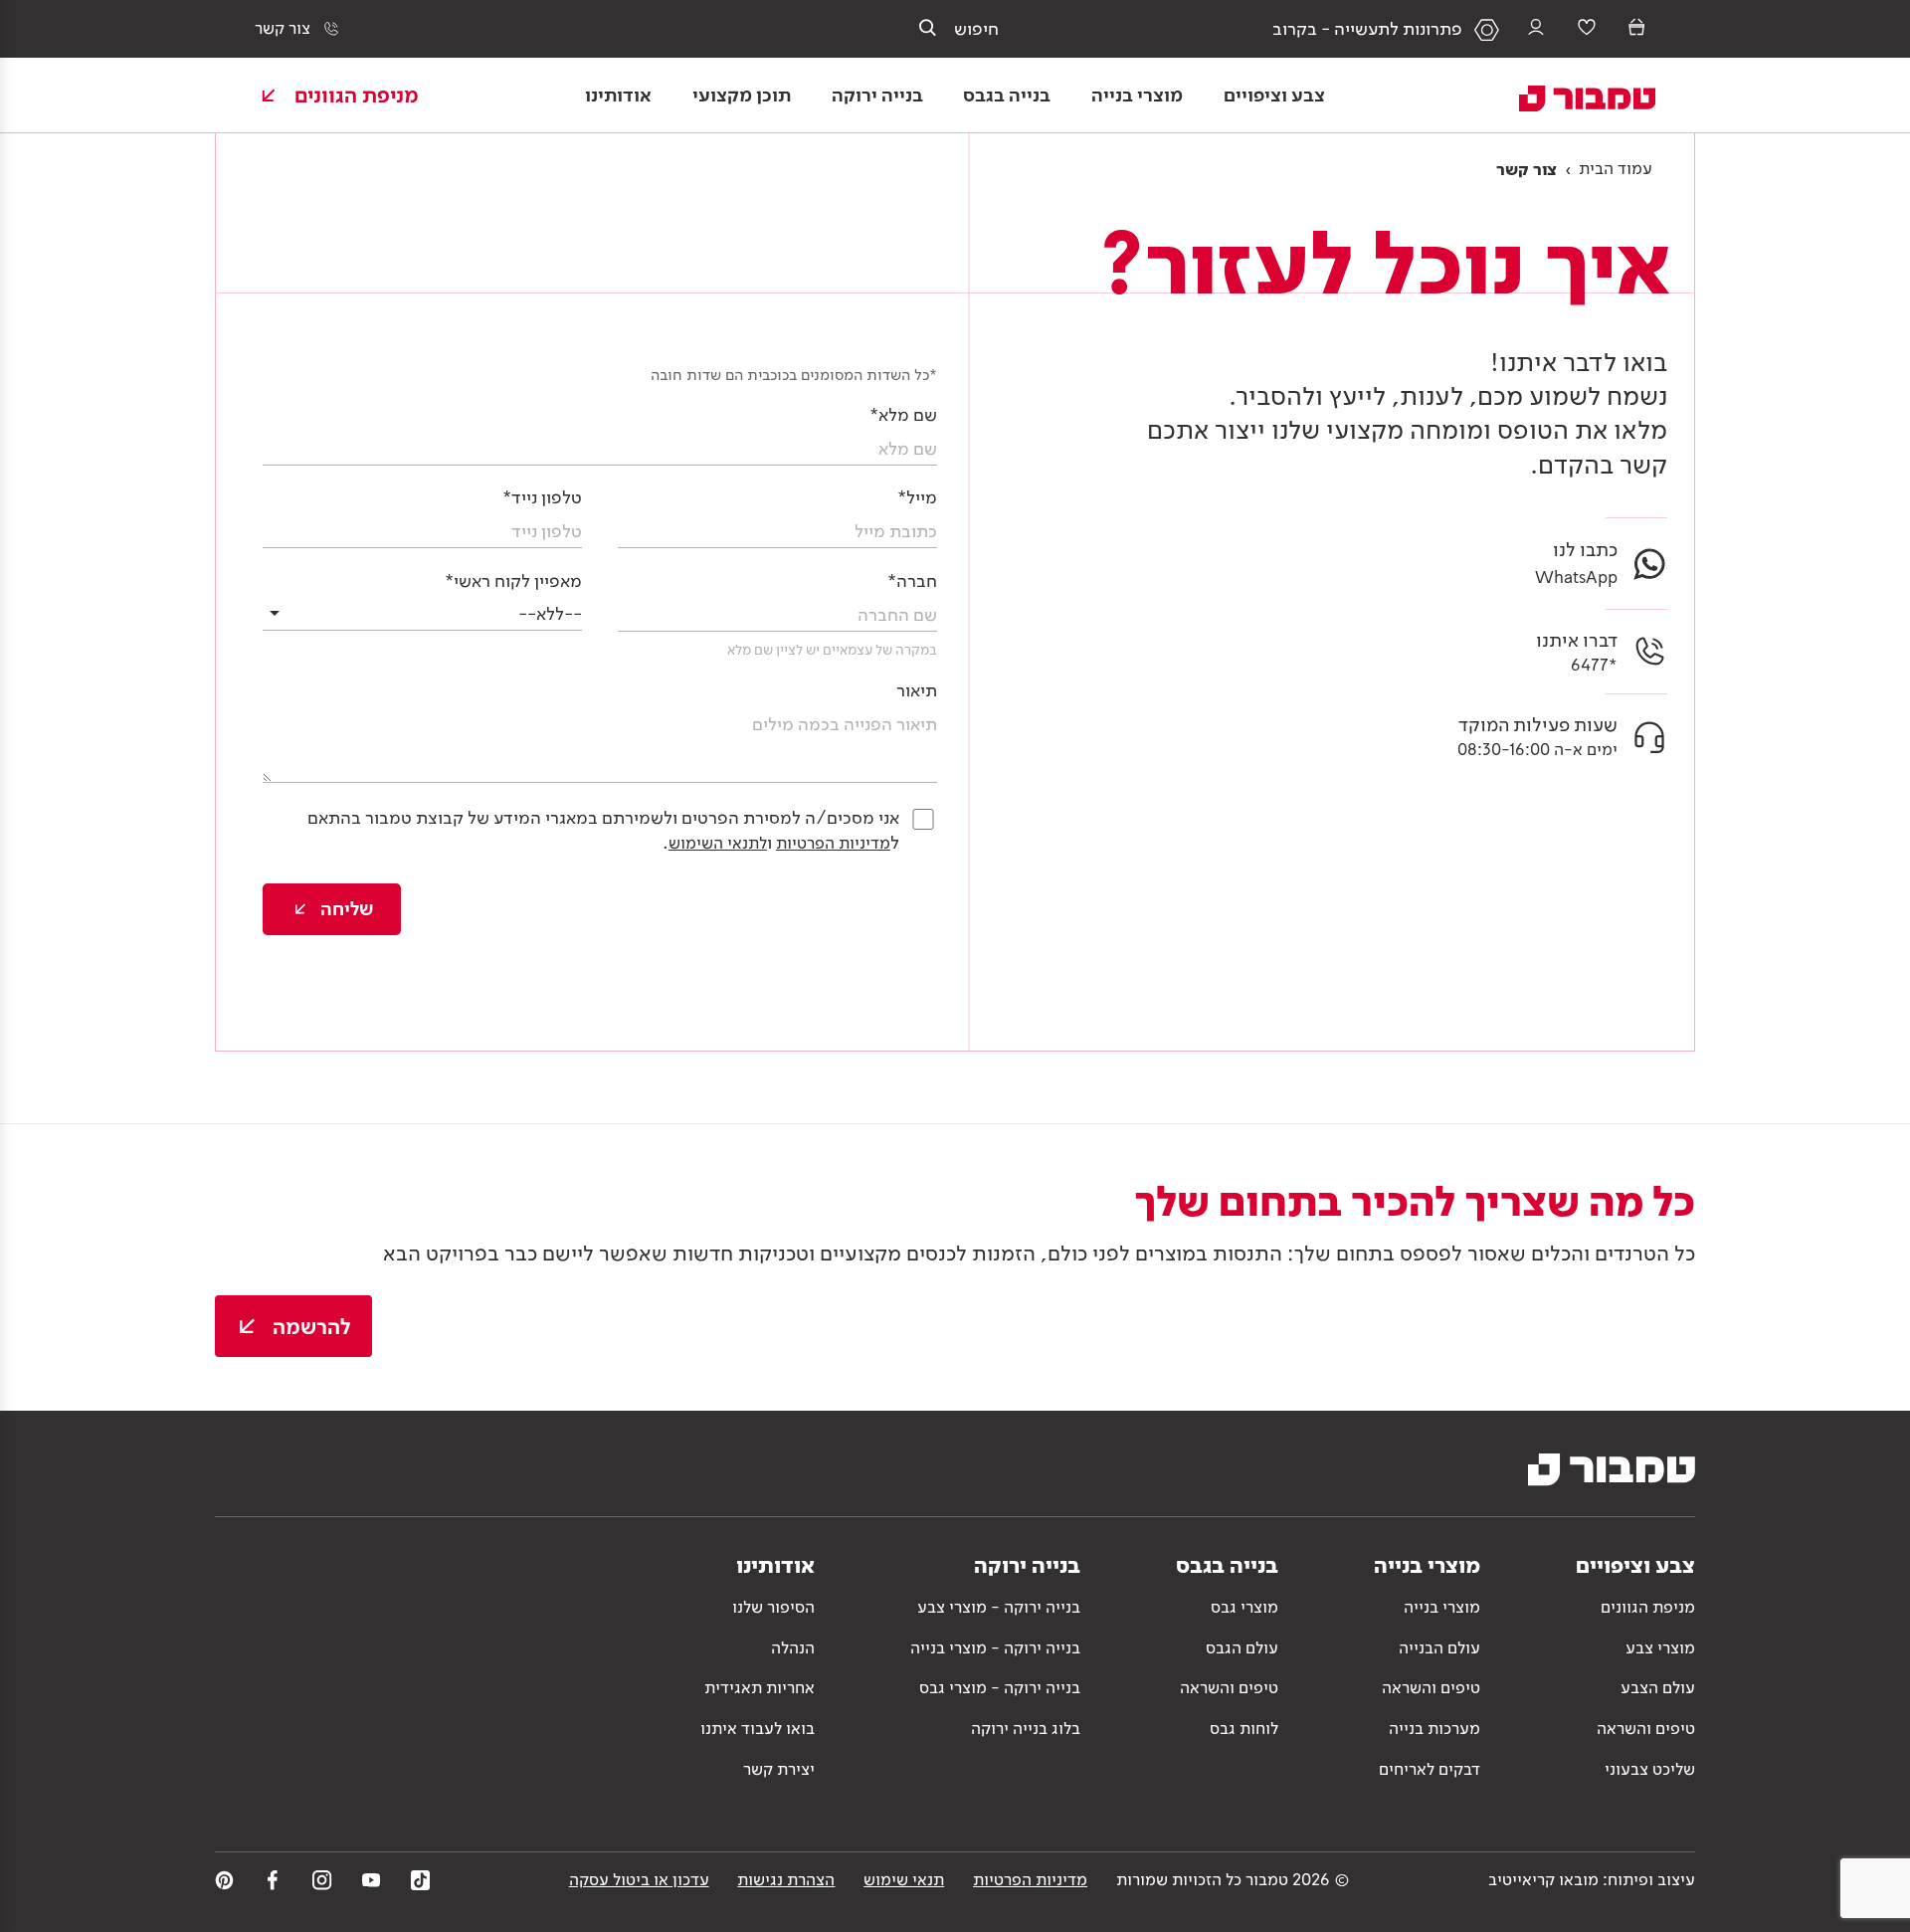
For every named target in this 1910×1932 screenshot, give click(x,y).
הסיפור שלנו (773, 1607)
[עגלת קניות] (1636, 29)
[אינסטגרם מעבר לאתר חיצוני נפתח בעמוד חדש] (322, 1880)
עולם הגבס (1242, 1647)
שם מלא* (903, 414)
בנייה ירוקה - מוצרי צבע (999, 1607)
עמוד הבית (1616, 168)
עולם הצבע (1658, 1687)
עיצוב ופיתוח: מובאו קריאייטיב (1592, 1879)
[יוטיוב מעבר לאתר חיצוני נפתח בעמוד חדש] (372, 1880)
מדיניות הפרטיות (833, 843)
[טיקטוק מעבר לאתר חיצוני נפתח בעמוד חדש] (420, 1880)
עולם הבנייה (1439, 1647)
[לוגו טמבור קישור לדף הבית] (1572, 95)
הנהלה (793, 1647)
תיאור (917, 690)
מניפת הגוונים (1648, 1607)
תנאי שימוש (904, 1879)
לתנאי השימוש (718, 843)
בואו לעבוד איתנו (758, 1728)
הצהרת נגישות (786, 1879)
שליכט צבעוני (1650, 1769)
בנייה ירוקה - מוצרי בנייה (995, 1647)
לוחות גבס (1244, 1728)
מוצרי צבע (1660, 1647)
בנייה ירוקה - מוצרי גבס (1000, 1687)
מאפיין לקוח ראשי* (513, 580)
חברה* (912, 580)
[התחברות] (1536, 29)
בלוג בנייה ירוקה (1026, 1728)
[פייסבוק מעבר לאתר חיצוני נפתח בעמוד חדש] (273, 1880)
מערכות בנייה (1434, 1728)
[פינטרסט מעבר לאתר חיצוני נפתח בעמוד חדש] (224, 1880)
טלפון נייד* (542, 497)
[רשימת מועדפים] (1587, 29)
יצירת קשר (779, 1769)
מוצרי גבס (1244, 1607)
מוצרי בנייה (1442, 1607)
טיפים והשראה (1646, 1728)
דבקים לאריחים (1430, 1769)
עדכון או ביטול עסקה (639, 1879)
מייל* (917, 497)
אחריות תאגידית (760, 1687)
